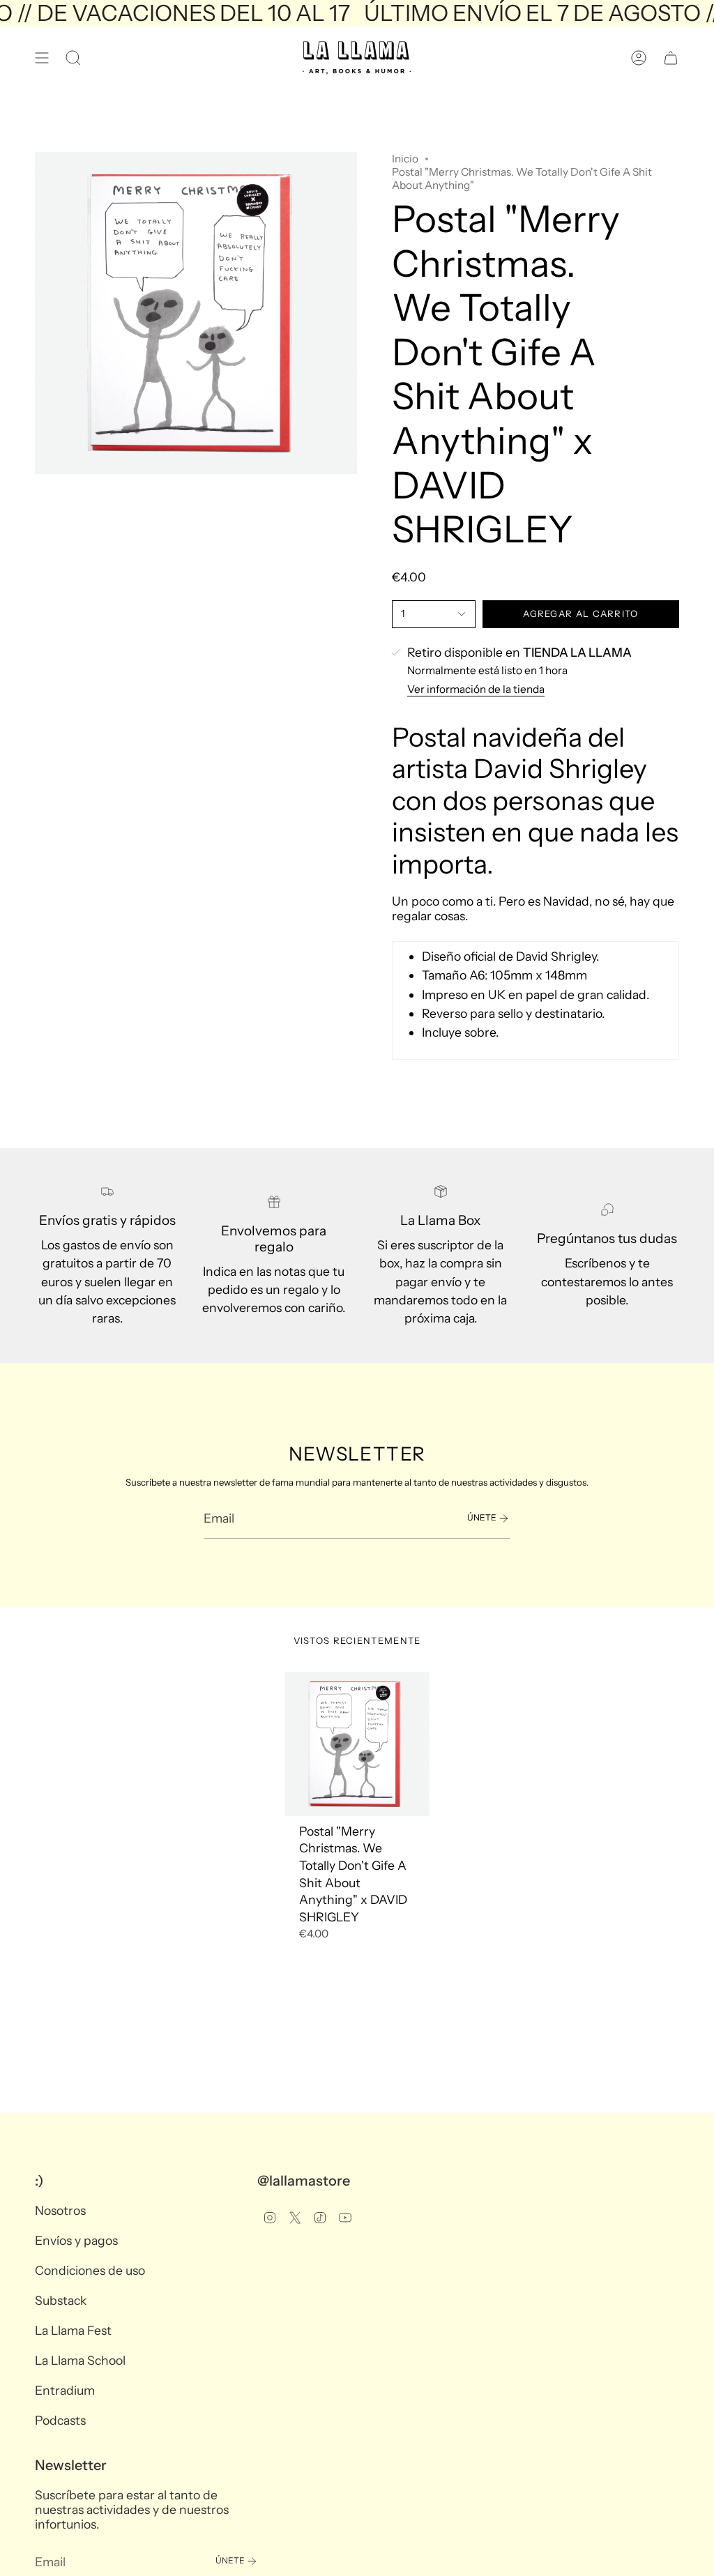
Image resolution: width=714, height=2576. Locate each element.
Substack (61, 2300)
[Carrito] (671, 58)
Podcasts (60, 2420)
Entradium (65, 2390)
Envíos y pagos (76, 2240)
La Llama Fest (73, 2330)
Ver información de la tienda (476, 689)
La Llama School (80, 2360)
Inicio (405, 159)
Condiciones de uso (90, 2270)
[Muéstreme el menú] (42, 58)
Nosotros (60, 2210)
